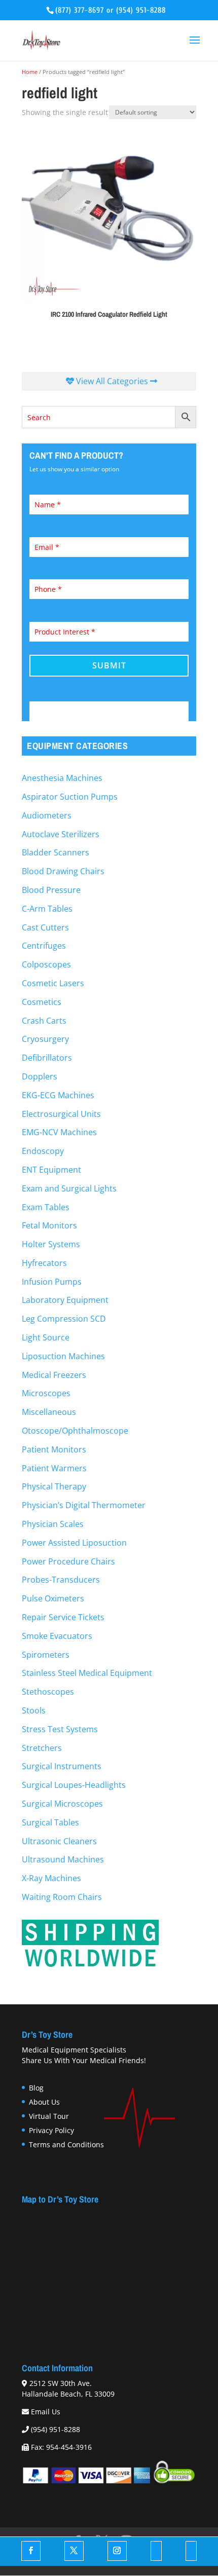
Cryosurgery (45, 1039)
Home (30, 72)
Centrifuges (44, 946)
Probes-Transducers (61, 1580)
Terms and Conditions (66, 2144)
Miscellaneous (49, 1412)
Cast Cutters (45, 927)
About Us (44, 2102)
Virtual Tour (49, 2116)
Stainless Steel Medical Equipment (87, 1673)
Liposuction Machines (63, 1356)
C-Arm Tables (47, 909)
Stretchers (42, 1748)
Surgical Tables (50, 1822)
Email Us (46, 2411)
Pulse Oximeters (53, 1598)
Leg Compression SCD (64, 1319)
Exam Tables (46, 1207)
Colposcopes (46, 964)
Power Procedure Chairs (68, 1561)
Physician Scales (53, 1524)
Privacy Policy (51, 2130)
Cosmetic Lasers (53, 983)
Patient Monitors (54, 1449)
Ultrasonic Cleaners (59, 1841)
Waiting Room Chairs (62, 1897)
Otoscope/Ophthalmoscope (75, 1431)
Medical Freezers (54, 1375)
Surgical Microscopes (62, 1804)
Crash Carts (44, 1021)
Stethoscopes (48, 1692)
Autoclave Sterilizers (61, 834)
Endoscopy (43, 1151)
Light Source (46, 1337)
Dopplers (40, 1076)
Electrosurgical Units (61, 1114)
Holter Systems (51, 1244)
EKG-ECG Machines (58, 1095)
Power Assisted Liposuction (74, 1543)
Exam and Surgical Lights (69, 1188)
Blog (36, 2088)
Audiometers (47, 815)
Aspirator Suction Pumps (70, 797)
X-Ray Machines (51, 1878)
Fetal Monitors (49, 1225)
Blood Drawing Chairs (63, 871)
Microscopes (46, 1393)
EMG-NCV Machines (59, 1132)
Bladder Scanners (56, 852)
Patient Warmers (54, 1468)
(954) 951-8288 (141, 10)
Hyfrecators (44, 1263)
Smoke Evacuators (57, 1636)
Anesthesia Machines (62, 778)
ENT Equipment (51, 1170)
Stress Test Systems (60, 1729)
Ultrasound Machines (63, 1859)
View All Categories (112, 381)
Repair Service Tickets (63, 1617)
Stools (34, 1710)
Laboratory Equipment (65, 1300)
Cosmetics (42, 1002)
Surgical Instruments (62, 1766)
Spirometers (46, 1655)
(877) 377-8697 (80, 10)
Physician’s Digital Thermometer (84, 1505)
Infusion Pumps (52, 1282)
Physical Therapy (54, 1486)
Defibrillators (47, 1058)
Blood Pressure (51, 890)
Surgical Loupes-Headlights (74, 1785)
